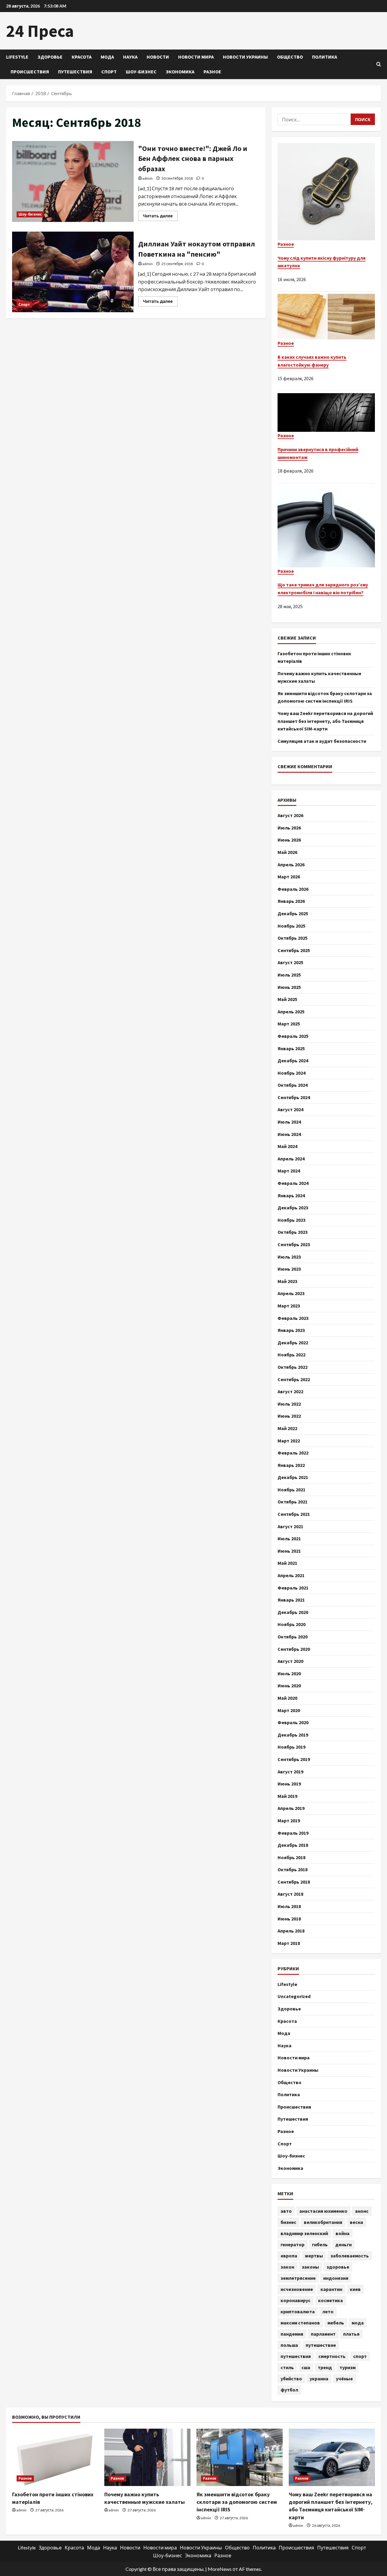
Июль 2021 (289, 1538)
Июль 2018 (289, 1906)
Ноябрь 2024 (291, 1073)
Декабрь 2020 (293, 1612)
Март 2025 (289, 1024)
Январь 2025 (291, 1048)
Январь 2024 (291, 1195)
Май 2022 (287, 1428)
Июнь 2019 (289, 1784)
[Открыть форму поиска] (379, 64)
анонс (362, 2211)
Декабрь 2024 (293, 1060)
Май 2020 (287, 1698)
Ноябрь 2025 (291, 926)
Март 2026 (289, 877)
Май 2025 (287, 999)
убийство (291, 2379)
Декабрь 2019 (293, 1735)
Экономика (180, 72)
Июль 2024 (289, 1122)
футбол (289, 2390)
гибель (320, 2244)
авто (286, 2211)
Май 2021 (287, 1563)
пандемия (292, 2334)
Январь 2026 (291, 901)
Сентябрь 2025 (294, 950)
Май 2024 (287, 1146)
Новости (158, 57)
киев (355, 2289)
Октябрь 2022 (293, 1367)
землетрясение (298, 2278)
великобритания (323, 2222)
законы (310, 2267)
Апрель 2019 (291, 1808)
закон (287, 2267)
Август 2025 (290, 962)
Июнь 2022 (289, 1416)
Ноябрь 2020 (291, 1624)
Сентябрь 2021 (294, 1514)
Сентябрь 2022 (294, 1379)
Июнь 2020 (289, 1686)
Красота (82, 57)
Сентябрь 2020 (294, 1649)
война (343, 2233)
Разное (212, 72)
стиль (287, 2367)
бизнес (288, 2222)
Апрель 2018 (291, 1931)
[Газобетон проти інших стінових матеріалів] (55, 2457)
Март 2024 (289, 1171)
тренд (325, 2367)
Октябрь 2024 (293, 1085)
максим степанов (300, 2323)
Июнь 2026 (289, 840)
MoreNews (220, 2569)
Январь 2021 (291, 1600)
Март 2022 (289, 1441)
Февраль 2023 (293, 1318)
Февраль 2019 (293, 1833)
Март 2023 (289, 1306)
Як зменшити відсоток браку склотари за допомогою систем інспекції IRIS (237, 2502)
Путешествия (75, 72)
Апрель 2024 (291, 1159)
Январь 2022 (291, 1465)
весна (356, 2222)
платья (351, 2334)
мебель (336, 2323)
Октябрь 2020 (293, 1637)
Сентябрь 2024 (294, 1097)
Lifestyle (17, 57)
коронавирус (296, 2300)
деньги (343, 2244)
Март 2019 (289, 1821)
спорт (360, 2356)
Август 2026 (290, 815)
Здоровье (50, 57)
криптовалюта (298, 2311)
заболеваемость (350, 2256)
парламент (323, 2334)
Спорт (109, 72)
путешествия (296, 2356)
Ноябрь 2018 (291, 1857)
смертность (332, 2356)
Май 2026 (287, 852)
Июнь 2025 (289, 987)
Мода (107, 57)
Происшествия (30, 72)
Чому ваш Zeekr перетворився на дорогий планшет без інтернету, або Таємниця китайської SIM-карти (325, 721)
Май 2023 (287, 1281)
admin (148, 178)
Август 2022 (290, 1391)
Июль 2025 (289, 975)
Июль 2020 (289, 1673)
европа (289, 2256)
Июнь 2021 (289, 1551)
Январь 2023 (291, 1330)
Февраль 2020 (293, 1722)
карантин (331, 2289)
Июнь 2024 (289, 1134)
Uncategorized (294, 1996)
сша (306, 2367)
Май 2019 (287, 1796)
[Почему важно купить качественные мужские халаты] (147, 2457)
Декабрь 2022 (293, 1343)
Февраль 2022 (293, 1453)
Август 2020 (290, 1661)
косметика (330, 2300)
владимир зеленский (304, 2233)
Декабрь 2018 (293, 1845)
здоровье (338, 2267)
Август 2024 (290, 1109)
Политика (325, 57)
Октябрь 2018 (293, 1869)
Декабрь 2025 (293, 913)
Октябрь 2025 (293, 938)
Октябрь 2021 (293, 1502)
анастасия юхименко (323, 2211)
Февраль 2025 (293, 1036)
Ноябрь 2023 (291, 1220)
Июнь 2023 (289, 1269)
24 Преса (40, 31)
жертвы (314, 2256)
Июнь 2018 (289, 1919)
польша (289, 2345)
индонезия (336, 2278)
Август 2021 (290, 1526)
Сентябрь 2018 (294, 1882)
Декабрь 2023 (293, 1208)
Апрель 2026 (291, 865)
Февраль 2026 (293, 889)
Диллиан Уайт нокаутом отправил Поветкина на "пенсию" (73, 272)
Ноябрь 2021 (291, 1490)
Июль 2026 (289, 828)
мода (358, 2323)
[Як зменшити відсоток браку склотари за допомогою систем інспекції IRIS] (240, 2457)
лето (328, 2311)
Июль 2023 (289, 1257)
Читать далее (160, 217)
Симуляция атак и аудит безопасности (322, 741)
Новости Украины (245, 57)
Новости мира (196, 57)
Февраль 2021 (293, 1588)
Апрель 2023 (291, 1293)
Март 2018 (289, 1943)
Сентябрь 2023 (294, 1244)
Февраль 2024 (293, 1183)
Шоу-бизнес (141, 72)
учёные (344, 2379)
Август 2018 (290, 1894)
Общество (290, 57)
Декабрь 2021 (293, 1477)
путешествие (321, 2345)
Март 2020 (289, 1710)
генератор (293, 2244)
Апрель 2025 (291, 1012)
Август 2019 (290, 1772)
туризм (348, 2367)
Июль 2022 (289, 1404)
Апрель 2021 (291, 1575)
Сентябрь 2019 (294, 1759)
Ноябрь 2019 (291, 1747)
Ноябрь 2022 (291, 1355)
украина (319, 2379)
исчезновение (297, 2289)
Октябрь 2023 (293, 1232)
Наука (130, 57)
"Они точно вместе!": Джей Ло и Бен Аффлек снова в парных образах (73, 181)
